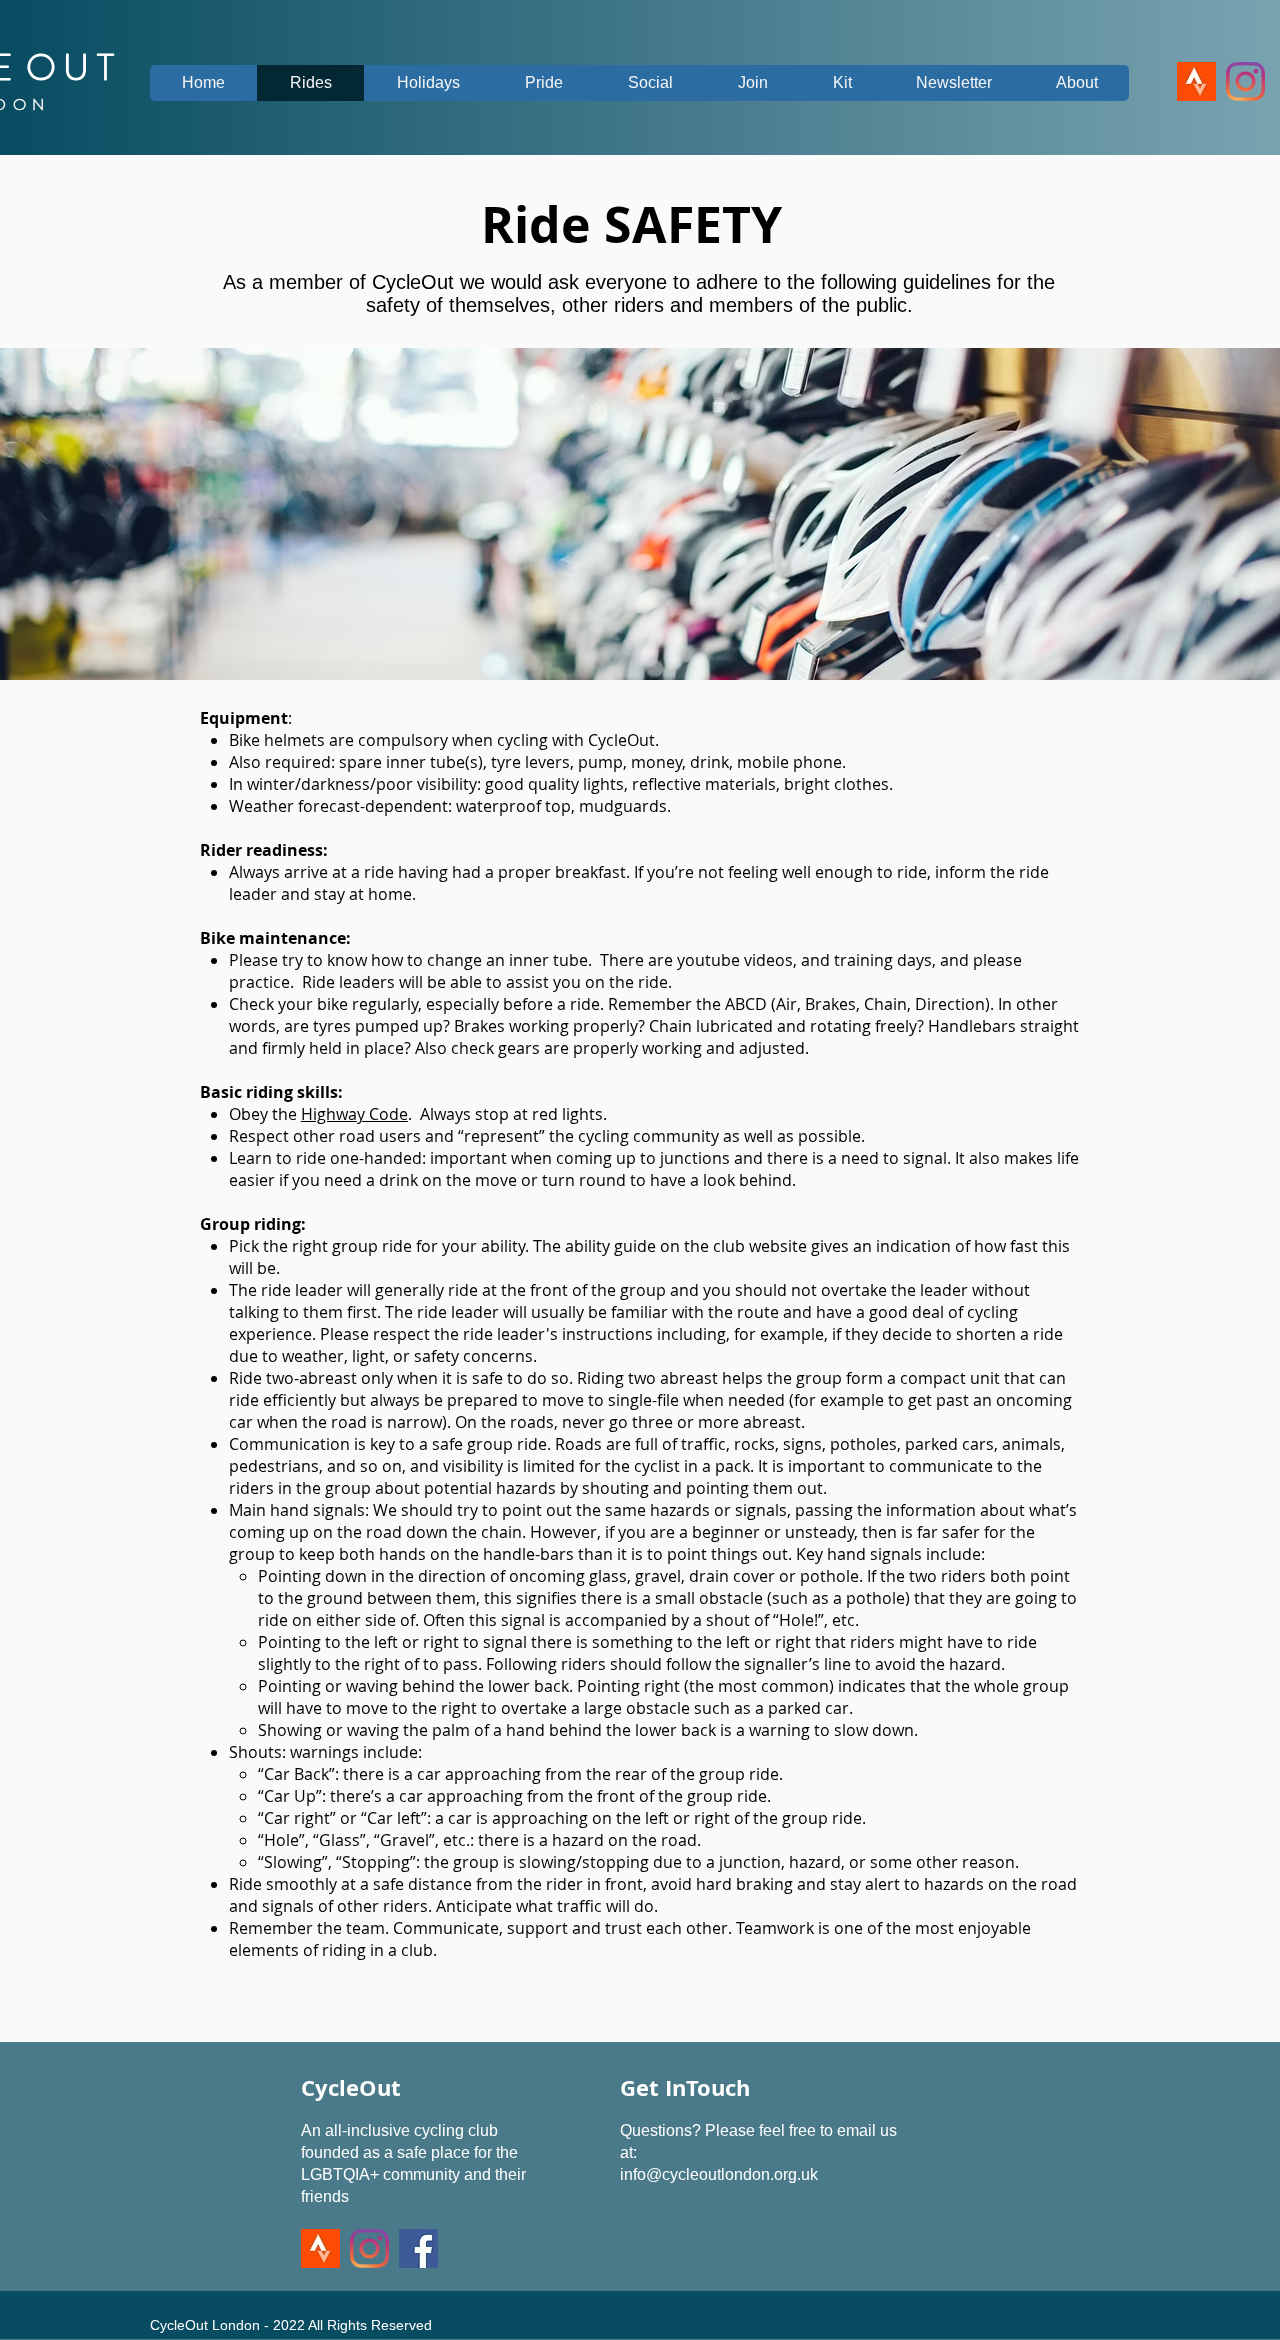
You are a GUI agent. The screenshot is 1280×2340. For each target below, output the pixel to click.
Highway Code (354, 1114)
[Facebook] (418, 2248)
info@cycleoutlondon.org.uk (719, 2174)
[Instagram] (1245, 81)
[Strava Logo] (1196, 81)
